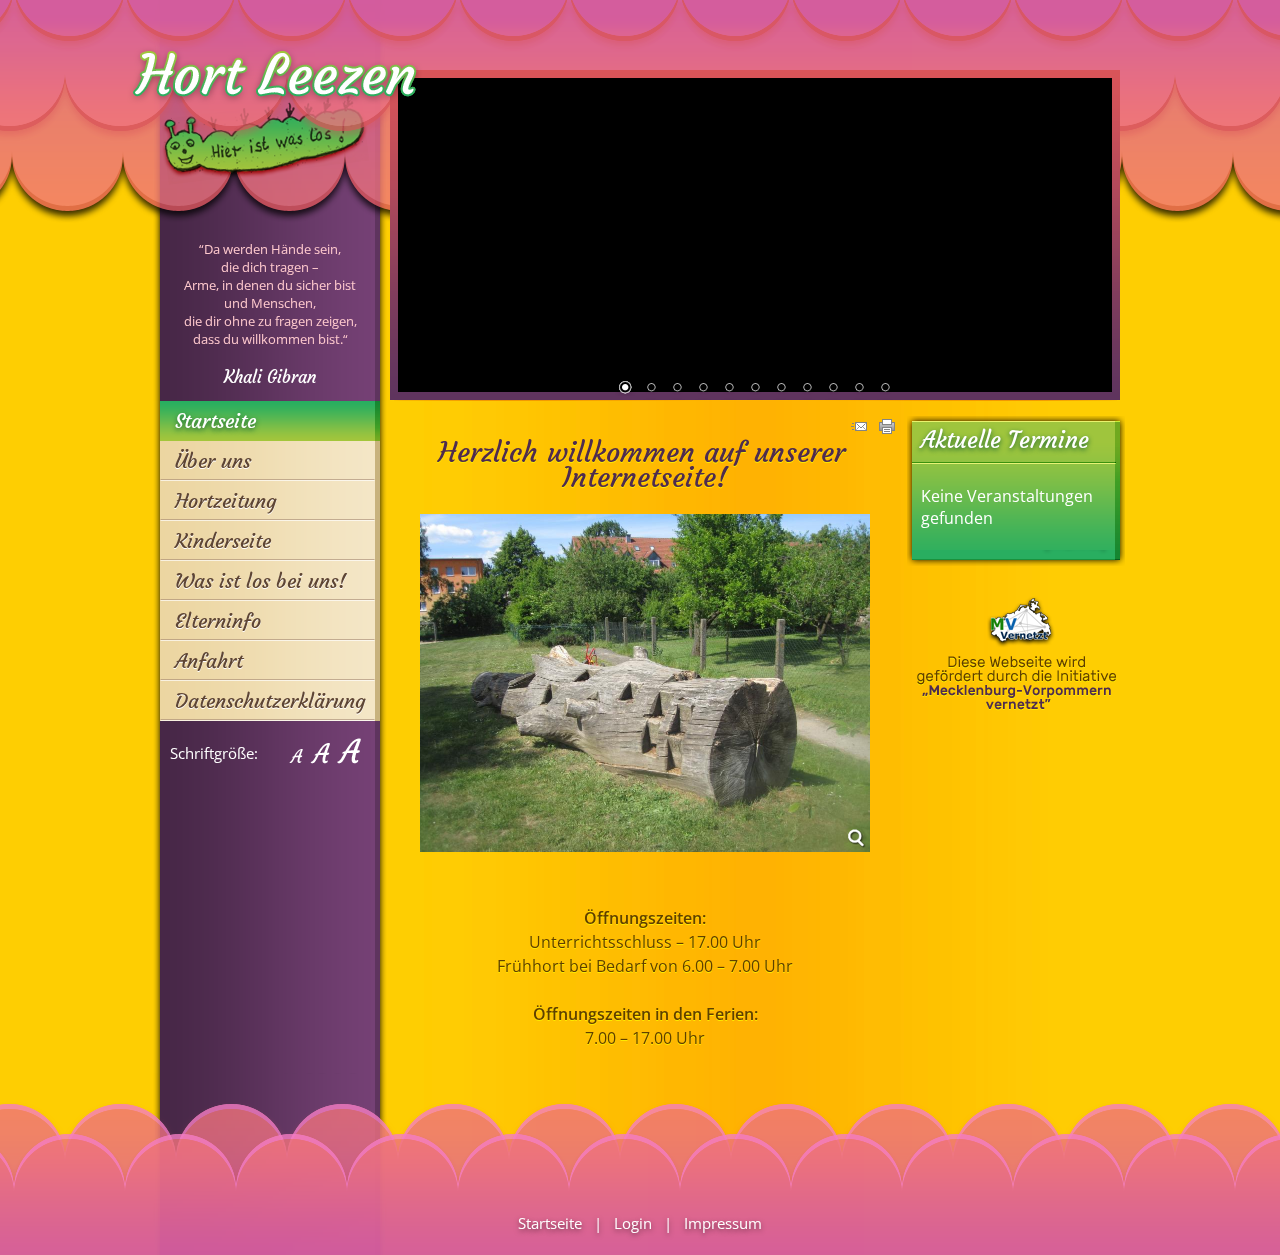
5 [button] (729, 389)
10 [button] (859, 389)
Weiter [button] (1090, 234)
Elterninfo (218, 620)
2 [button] (651, 389)
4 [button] (703, 389)
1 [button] (625, 389)
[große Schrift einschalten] (320, 753)
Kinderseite (223, 540)
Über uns (213, 460)
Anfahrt (209, 660)
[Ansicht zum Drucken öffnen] (887, 428)
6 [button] (755, 389)
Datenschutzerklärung (270, 700)
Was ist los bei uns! (260, 580)
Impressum (723, 1223)
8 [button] (807, 389)
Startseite (215, 420)
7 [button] (781, 389)
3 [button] (677, 389)
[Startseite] (265, 204)
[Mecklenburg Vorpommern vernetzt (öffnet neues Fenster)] (1016, 705)
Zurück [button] (420, 234)
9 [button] (833, 389)
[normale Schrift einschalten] (296, 753)
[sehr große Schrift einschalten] (349, 753)
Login (633, 1223)
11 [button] (885, 389)
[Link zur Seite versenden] (859, 428)
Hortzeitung (226, 500)
